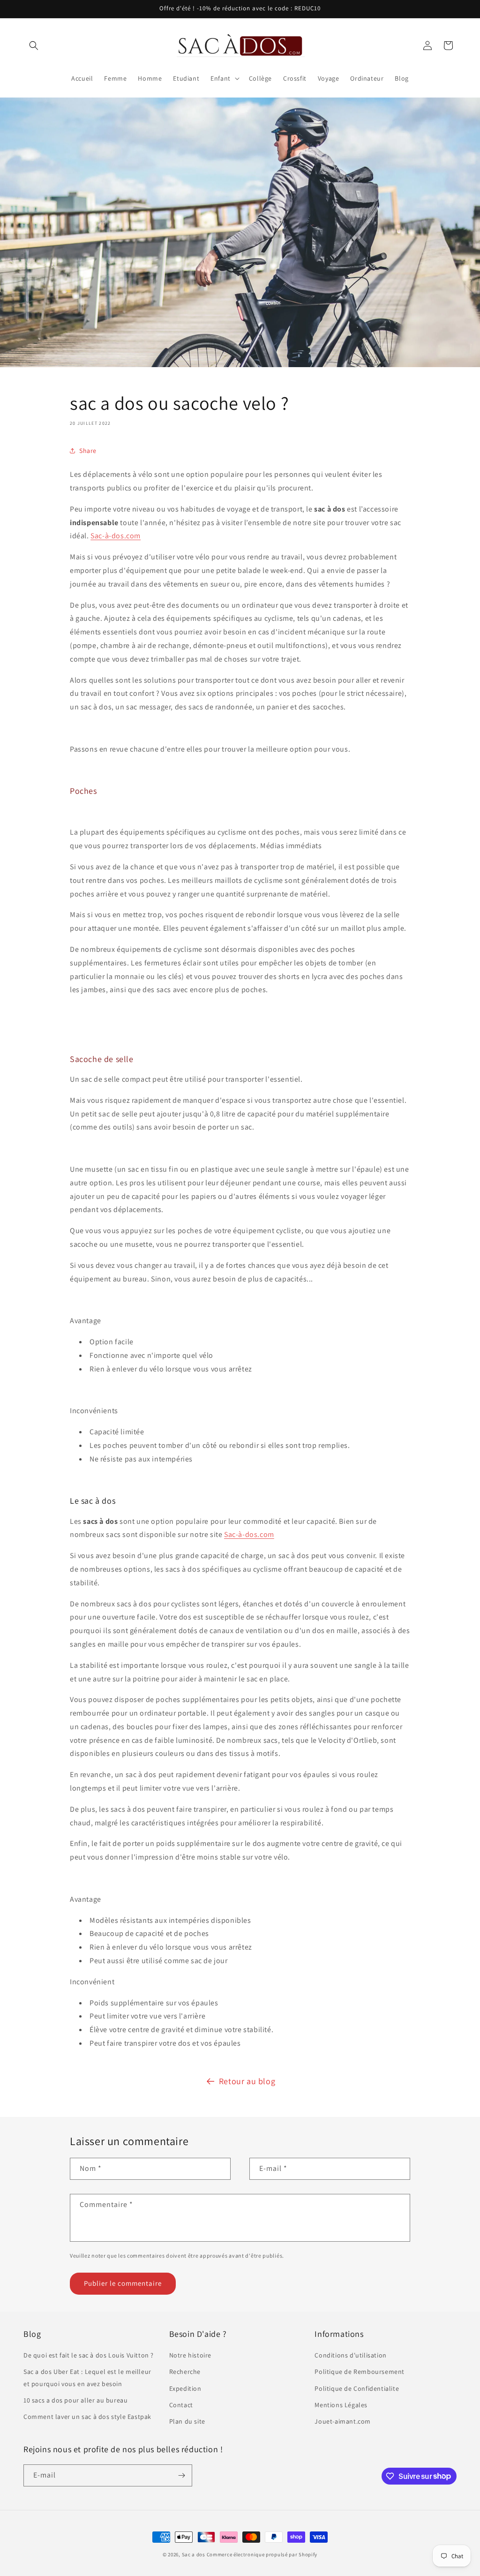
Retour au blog (247, 2081)
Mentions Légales (341, 2405)
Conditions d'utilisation (350, 2355)
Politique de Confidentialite (357, 2388)
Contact (181, 2405)
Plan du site (187, 2421)
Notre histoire (190, 2355)
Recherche (185, 2372)
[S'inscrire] (181, 2475)
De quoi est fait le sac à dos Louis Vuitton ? (89, 2355)
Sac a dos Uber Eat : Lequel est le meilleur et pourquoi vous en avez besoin (87, 2377)
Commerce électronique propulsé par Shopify (262, 2554)
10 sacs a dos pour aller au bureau (75, 2400)
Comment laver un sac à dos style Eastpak (87, 2417)
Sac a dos (194, 2554)
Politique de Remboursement (360, 2372)
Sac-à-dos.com (116, 536)
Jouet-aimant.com (343, 2421)
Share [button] (88, 451)
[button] (34, 45)
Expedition (185, 2388)
